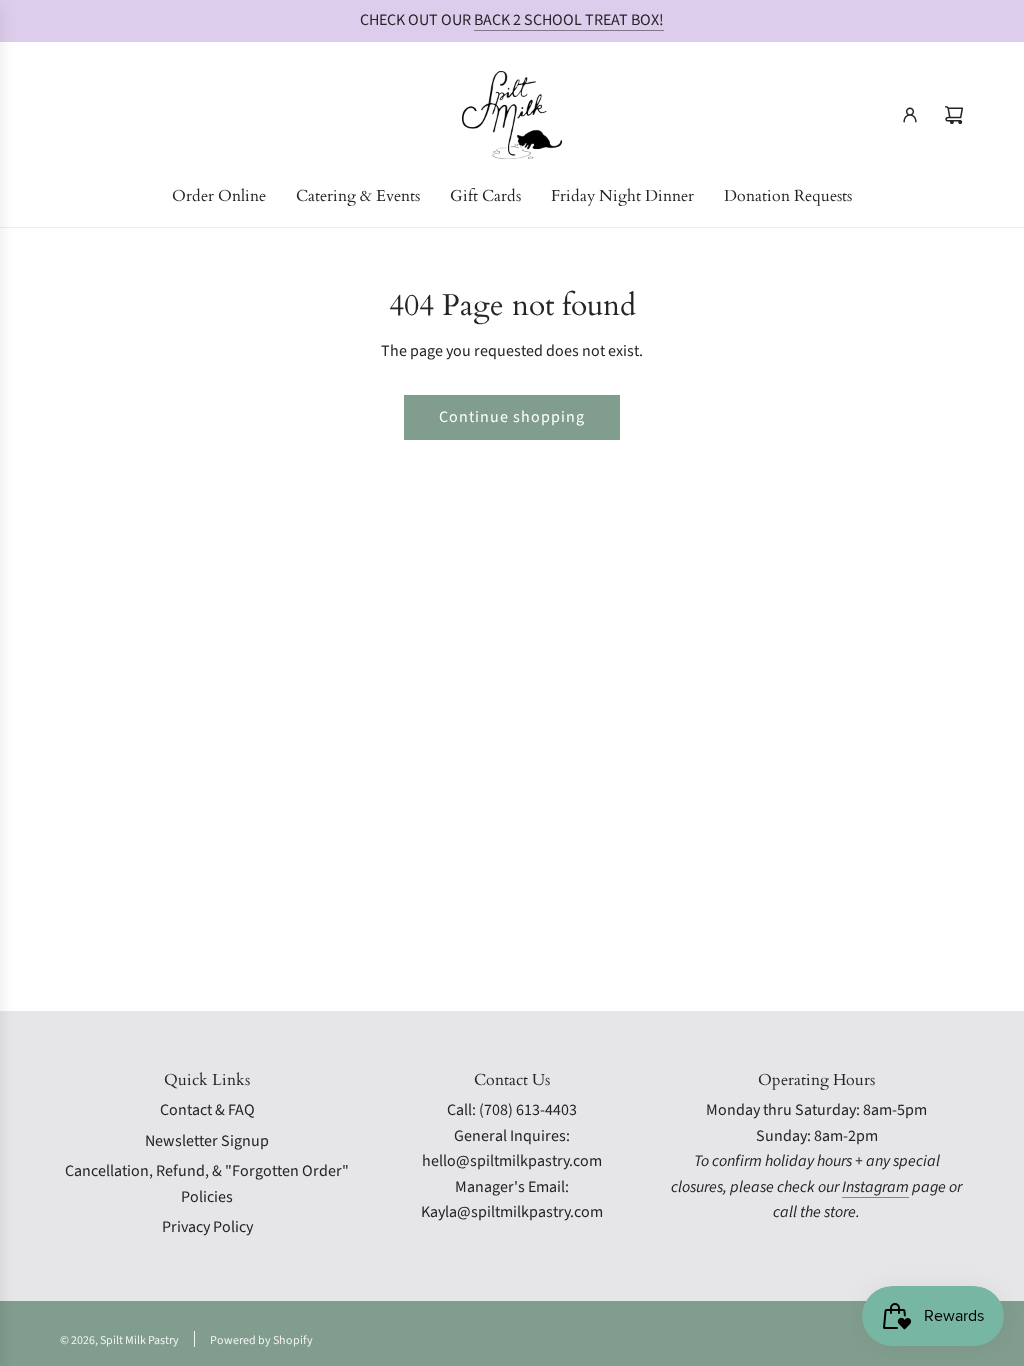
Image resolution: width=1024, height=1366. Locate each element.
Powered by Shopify (261, 1340)
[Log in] (910, 115)
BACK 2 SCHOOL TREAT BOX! (569, 20)
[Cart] (954, 115)
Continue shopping (512, 417)
